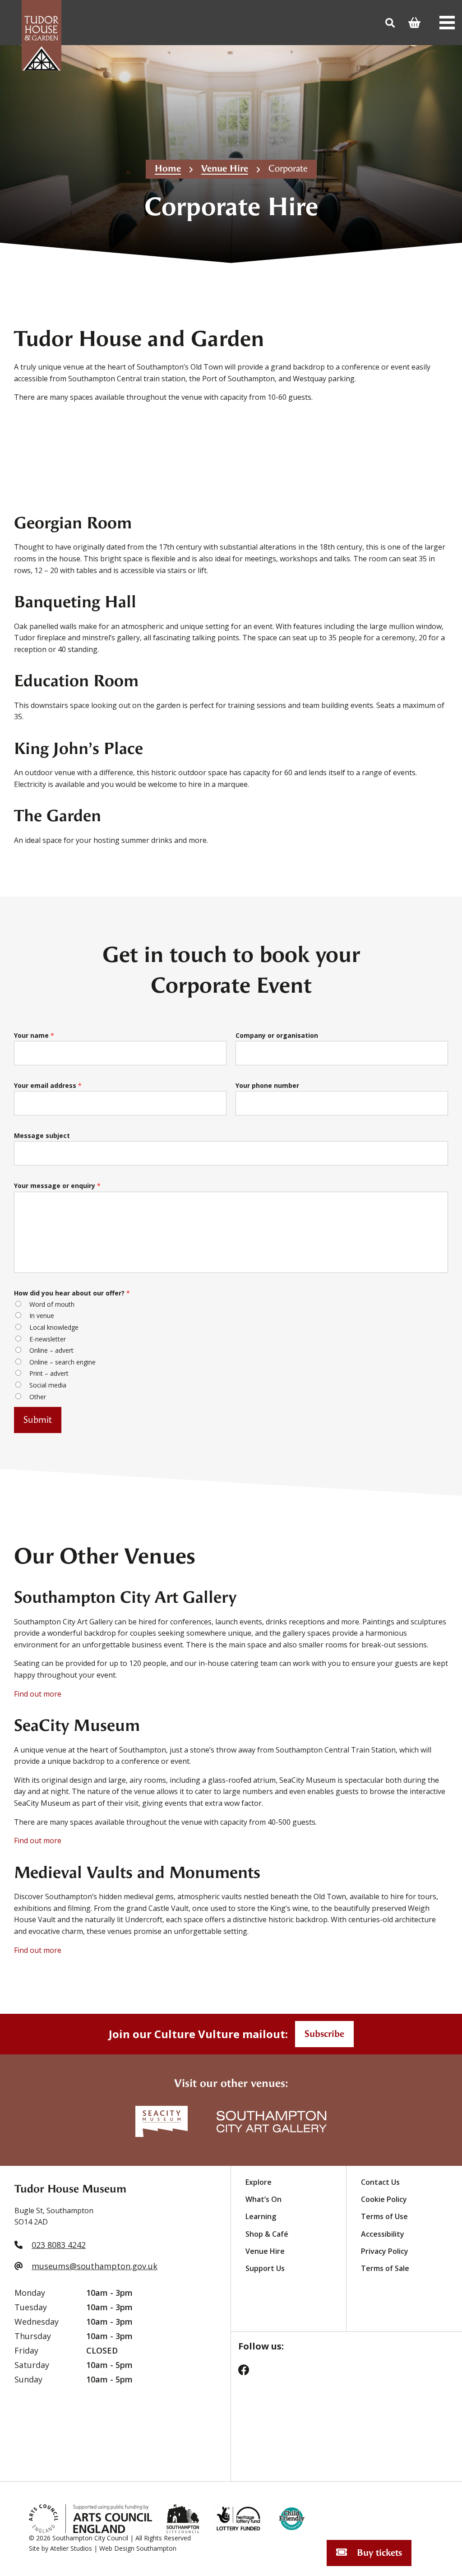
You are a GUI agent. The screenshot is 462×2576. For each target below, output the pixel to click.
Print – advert (49, 1373)
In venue (42, 1316)
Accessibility (383, 2234)
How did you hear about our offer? (72, 1293)
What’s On (263, 2199)
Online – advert (51, 1350)
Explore (259, 2182)
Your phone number (267, 1085)
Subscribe (324, 2034)
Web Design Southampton (138, 2548)
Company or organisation (277, 1035)
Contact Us (380, 2182)
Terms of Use (384, 2216)
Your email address (48, 1085)
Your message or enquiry (57, 1186)
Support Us (265, 2268)
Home (168, 169)
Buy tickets (378, 2553)
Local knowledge (54, 1327)
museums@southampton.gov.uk (95, 2266)
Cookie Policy (384, 2199)
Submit (38, 1420)
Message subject (42, 1135)
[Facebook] (249, 2373)
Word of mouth (52, 1304)
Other (38, 1397)
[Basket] (417, 23)
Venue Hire (225, 169)
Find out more (38, 1694)
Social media (48, 1385)
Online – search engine (62, 1362)
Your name (34, 1035)
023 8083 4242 (59, 2245)
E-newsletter (48, 1339)
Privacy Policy (385, 2251)
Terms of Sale (385, 2268)
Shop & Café (267, 2234)
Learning (261, 2216)
